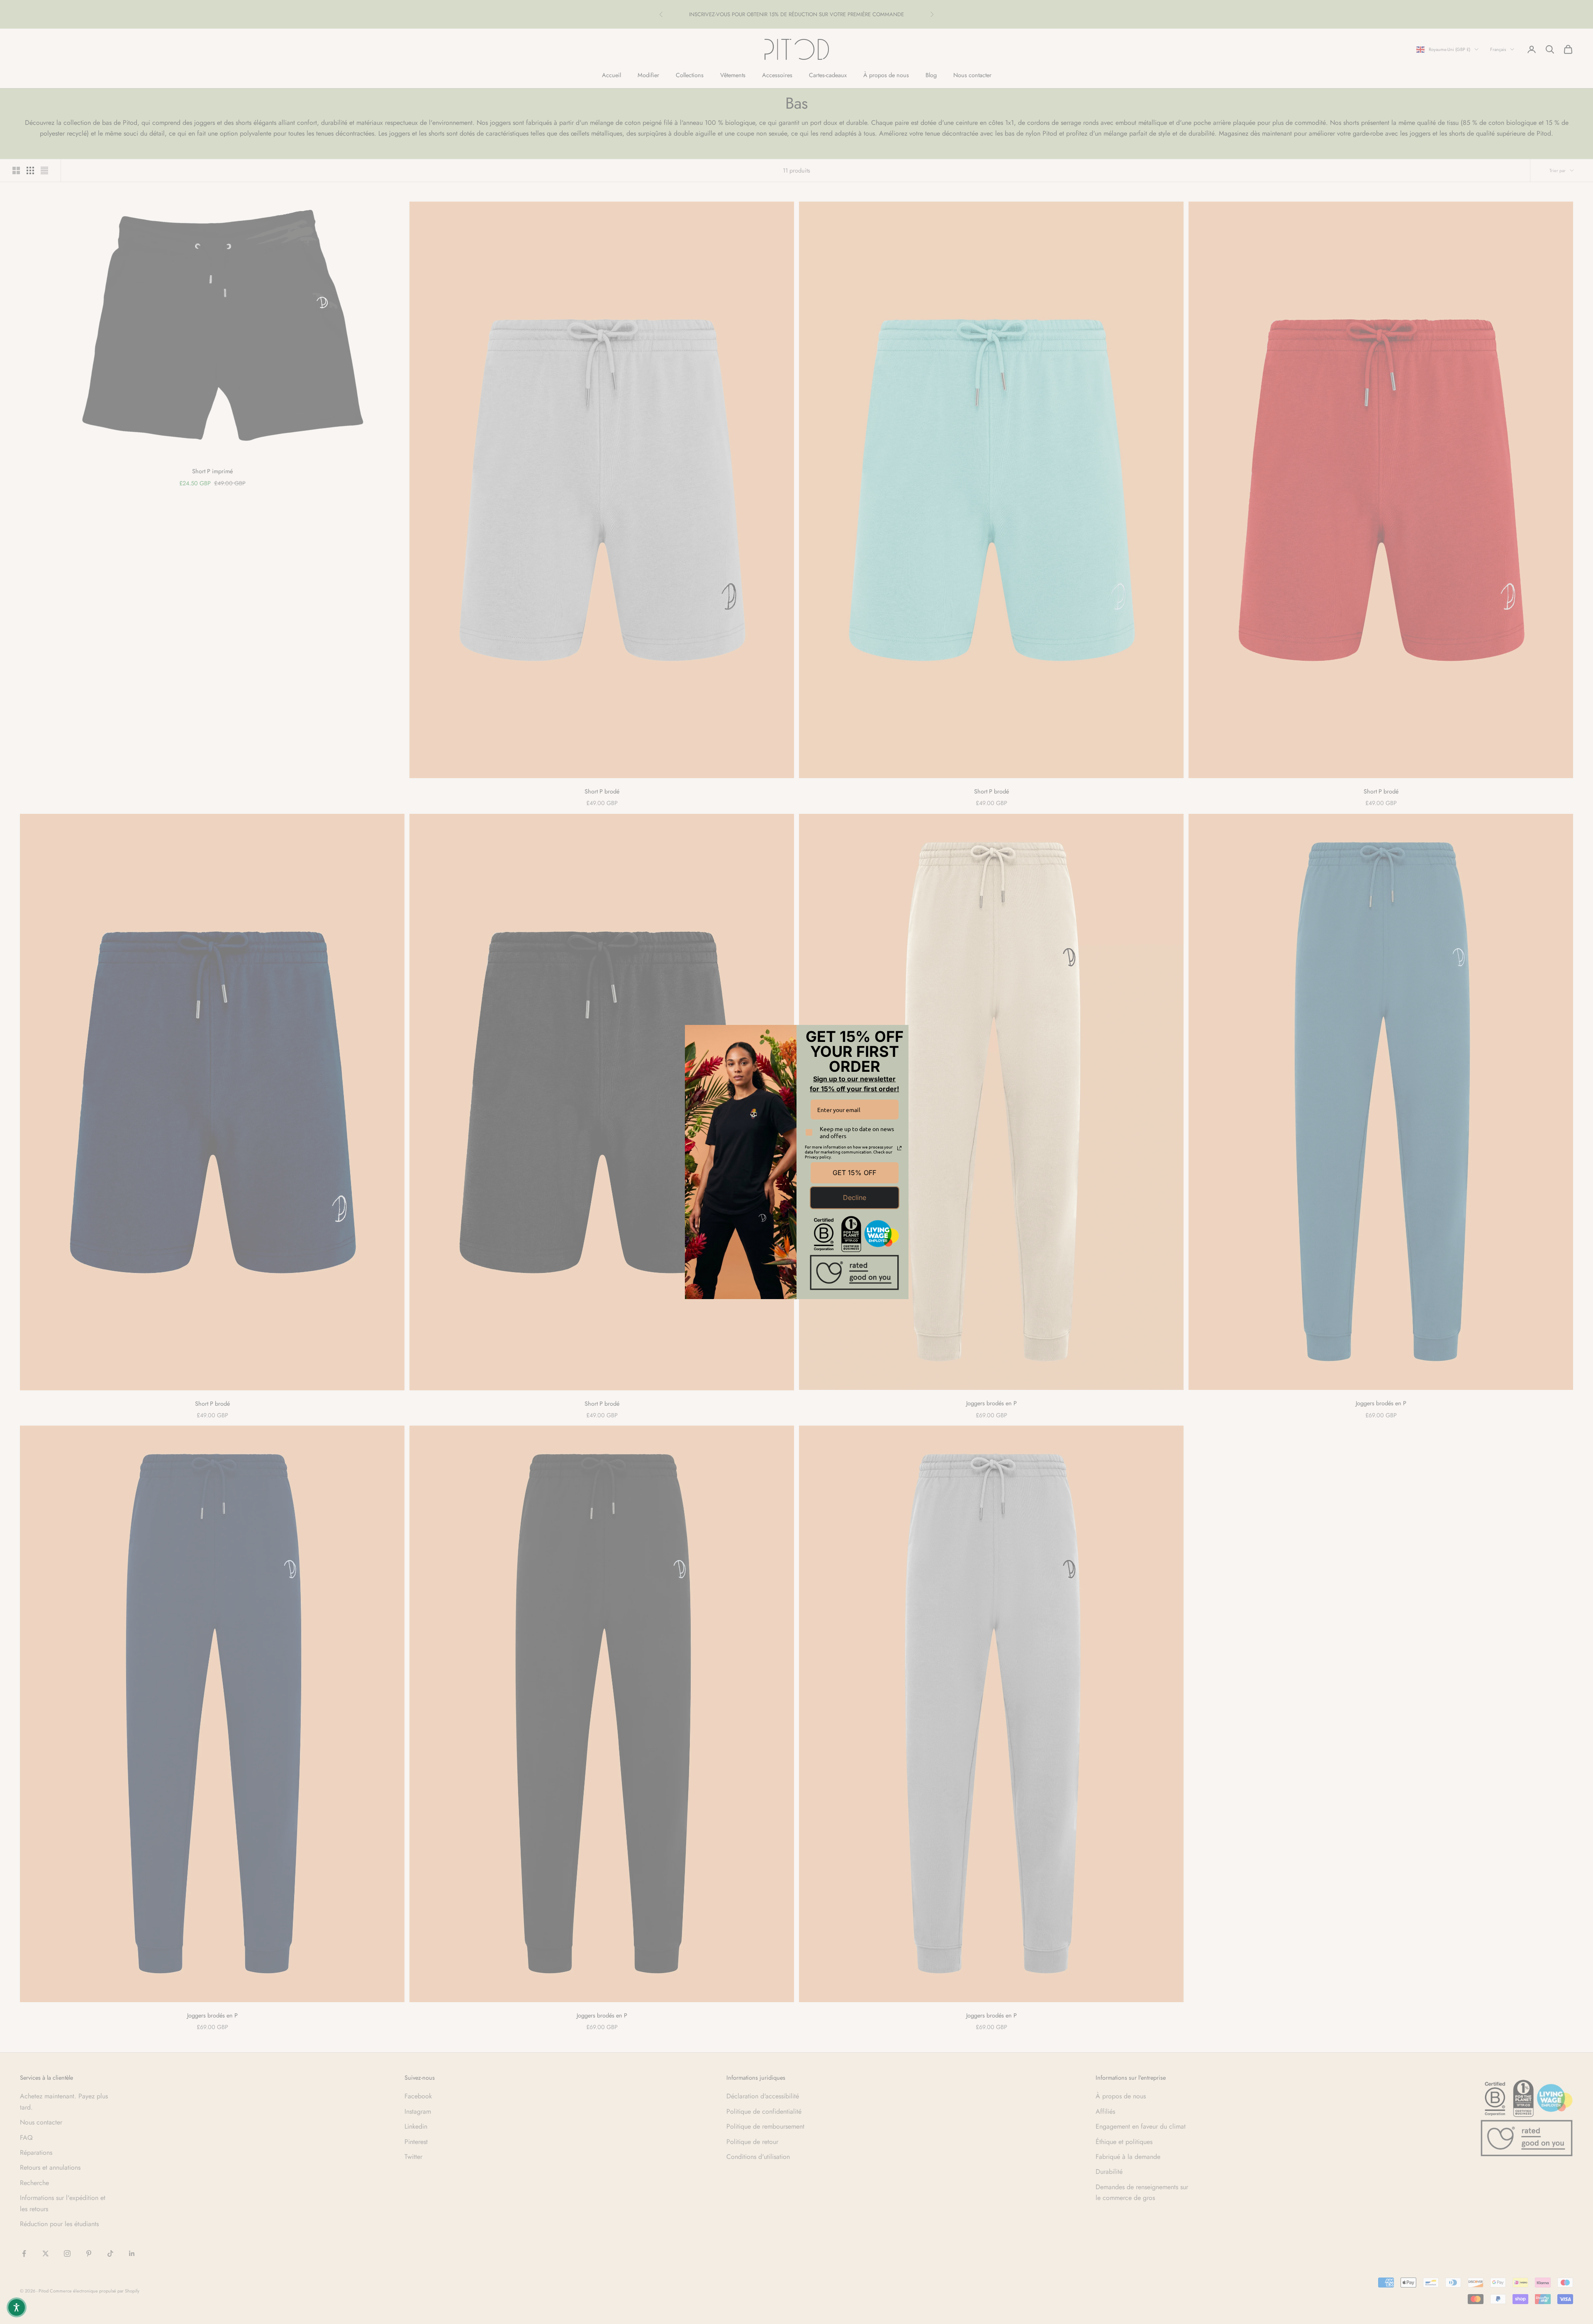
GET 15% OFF (854, 1173)
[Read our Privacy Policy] (899, 1148)
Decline (855, 1197)
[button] (17, 2307)
